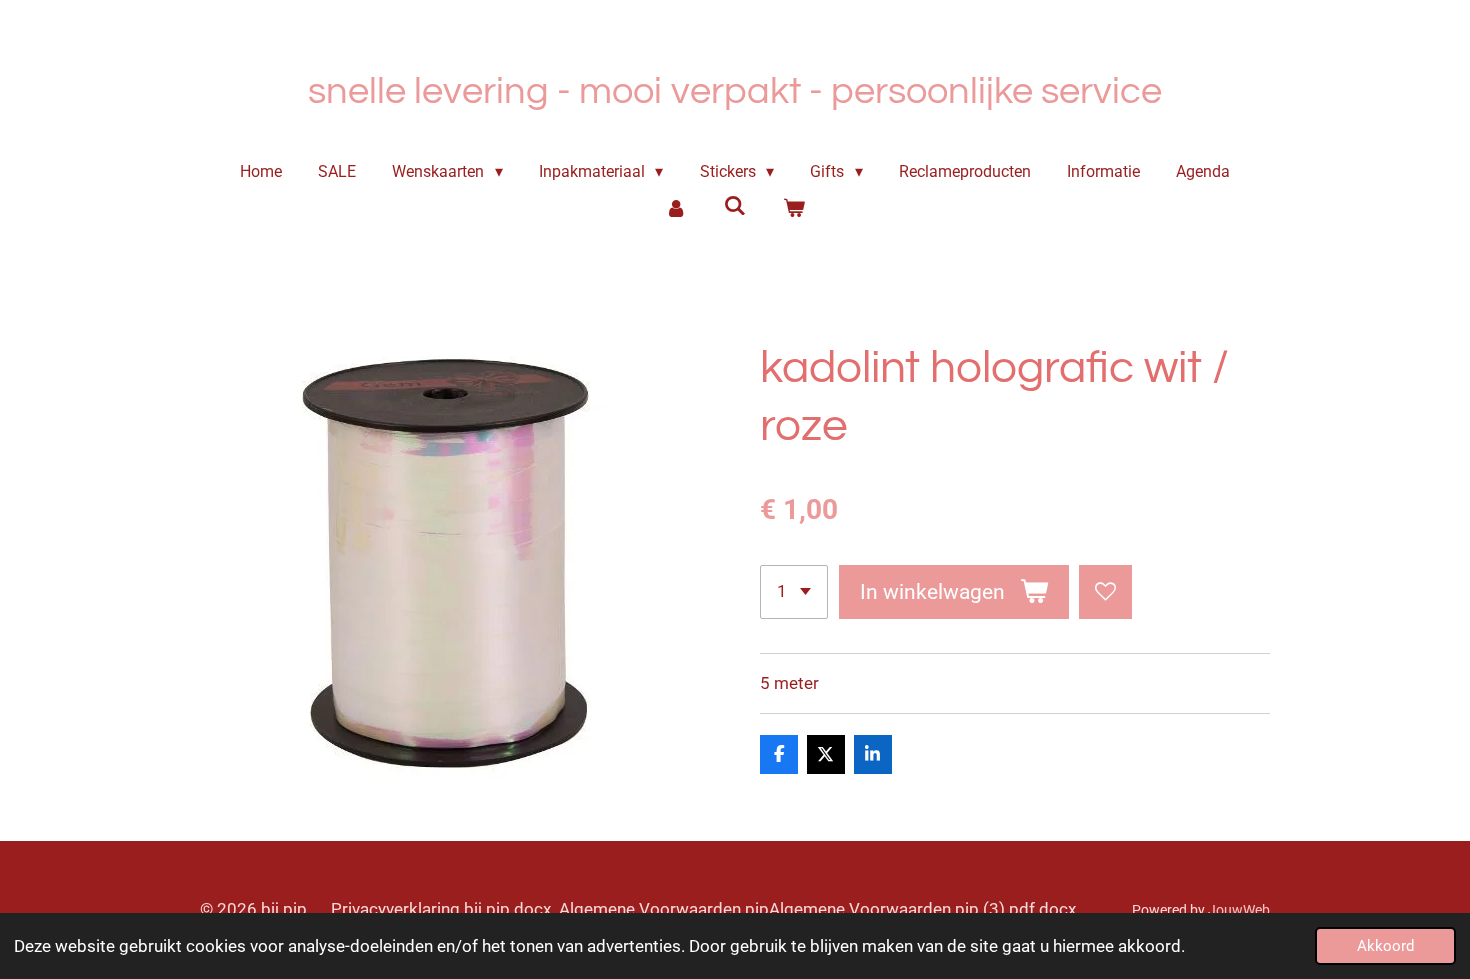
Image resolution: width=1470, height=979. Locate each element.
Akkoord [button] (1385, 946)
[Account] (676, 208)
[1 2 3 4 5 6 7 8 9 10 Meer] (794, 591)
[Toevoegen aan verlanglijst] (1105, 591)
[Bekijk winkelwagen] (793, 208)
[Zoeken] (735, 205)
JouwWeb (1239, 910)
